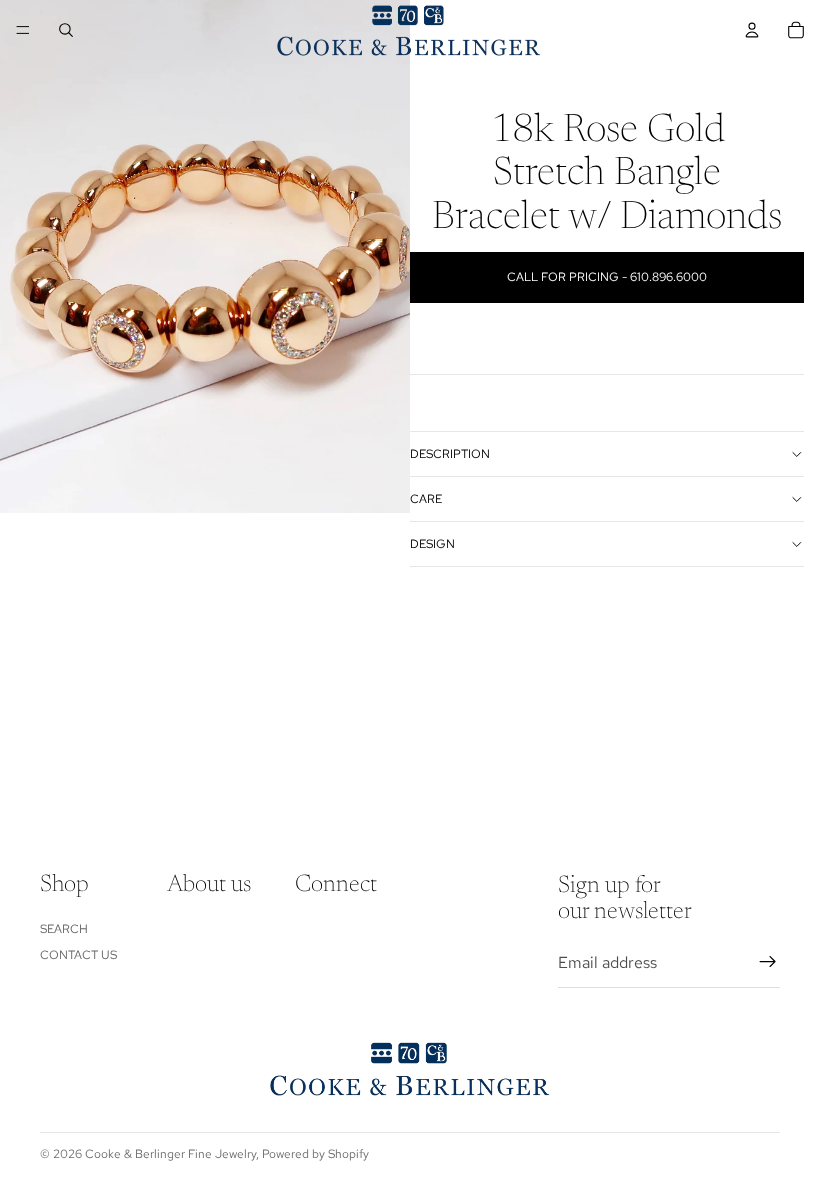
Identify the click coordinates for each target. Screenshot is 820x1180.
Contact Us (78, 955)
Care (426, 499)
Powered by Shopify (315, 1154)
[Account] (752, 30)
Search (64, 928)
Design (432, 544)
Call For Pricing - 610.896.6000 (607, 277)
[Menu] (23, 30)
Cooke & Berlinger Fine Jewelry (170, 1154)
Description (450, 454)
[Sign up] (768, 962)
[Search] (66, 30)
